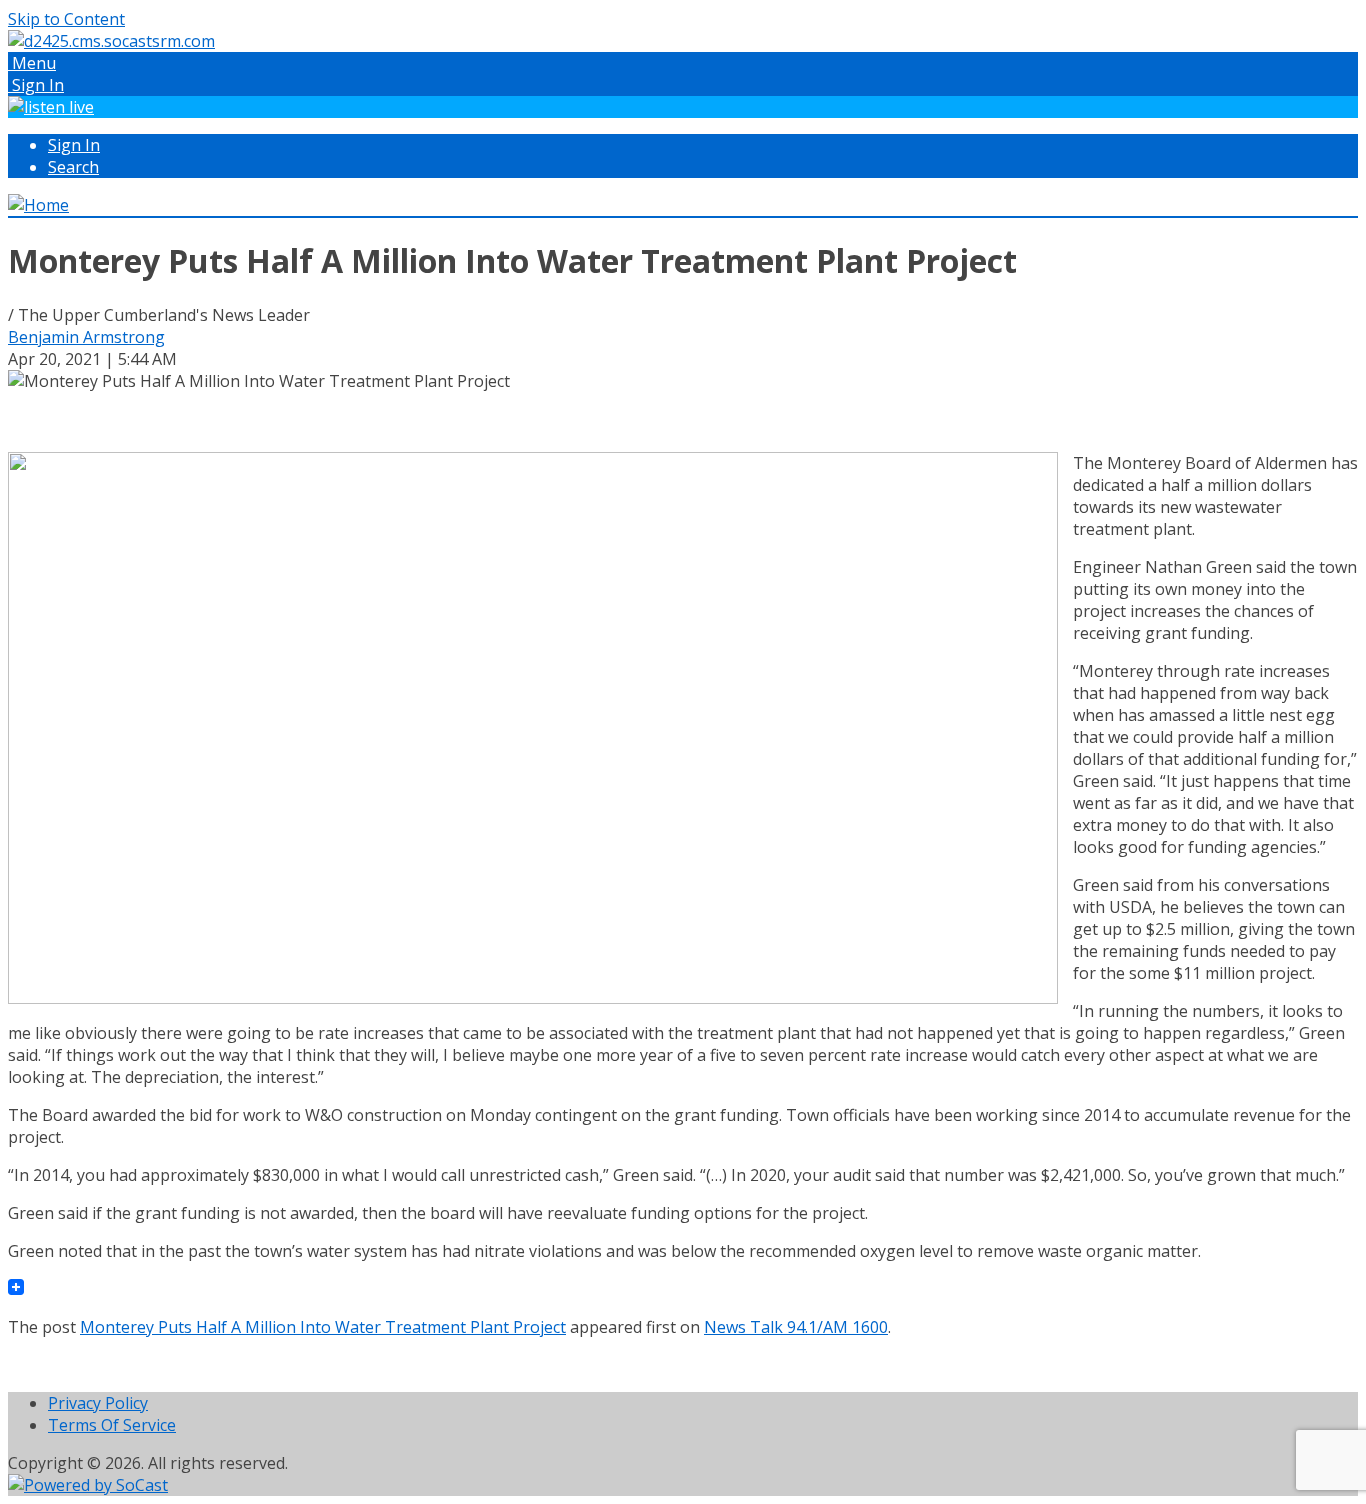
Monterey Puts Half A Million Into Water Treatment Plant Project (323, 1327)
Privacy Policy (98, 1403)
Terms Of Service (112, 1425)
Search (73, 167)
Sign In (74, 145)
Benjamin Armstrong (86, 337)
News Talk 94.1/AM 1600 (796, 1327)
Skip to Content (66, 19)
